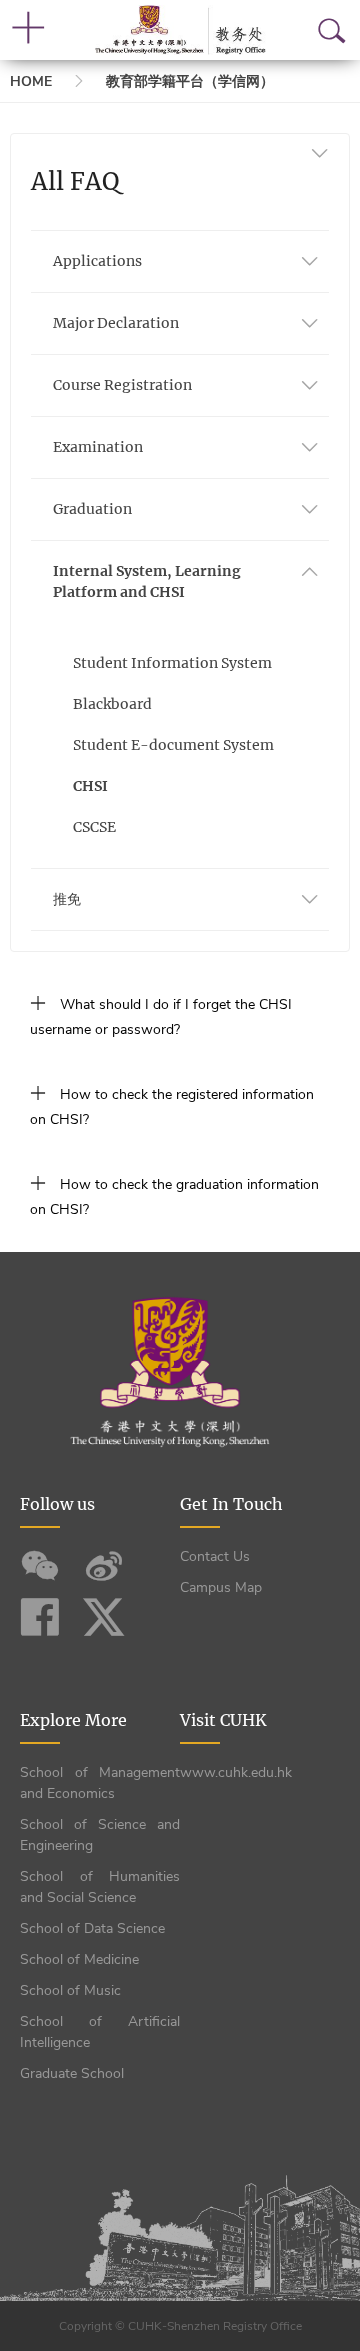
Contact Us (215, 1556)
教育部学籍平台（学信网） (190, 81)
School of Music (70, 1990)
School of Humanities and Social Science (100, 1887)
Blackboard (112, 704)
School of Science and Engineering (100, 1835)
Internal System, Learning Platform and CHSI (147, 581)
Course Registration (122, 385)
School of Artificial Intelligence (100, 2032)
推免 (67, 899)
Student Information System (172, 663)
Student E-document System (173, 745)
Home (31, 81)
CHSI (90, 786)
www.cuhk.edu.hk (236, 1772)
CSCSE (94, 827)
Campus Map (221, 1587)
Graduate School (72, 2073)
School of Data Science (92, 1928)
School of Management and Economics (100, 1783)
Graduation (92, 509)
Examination (98, 447)
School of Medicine (79, 1959)
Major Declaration (116, 323)
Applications (97, 261)
